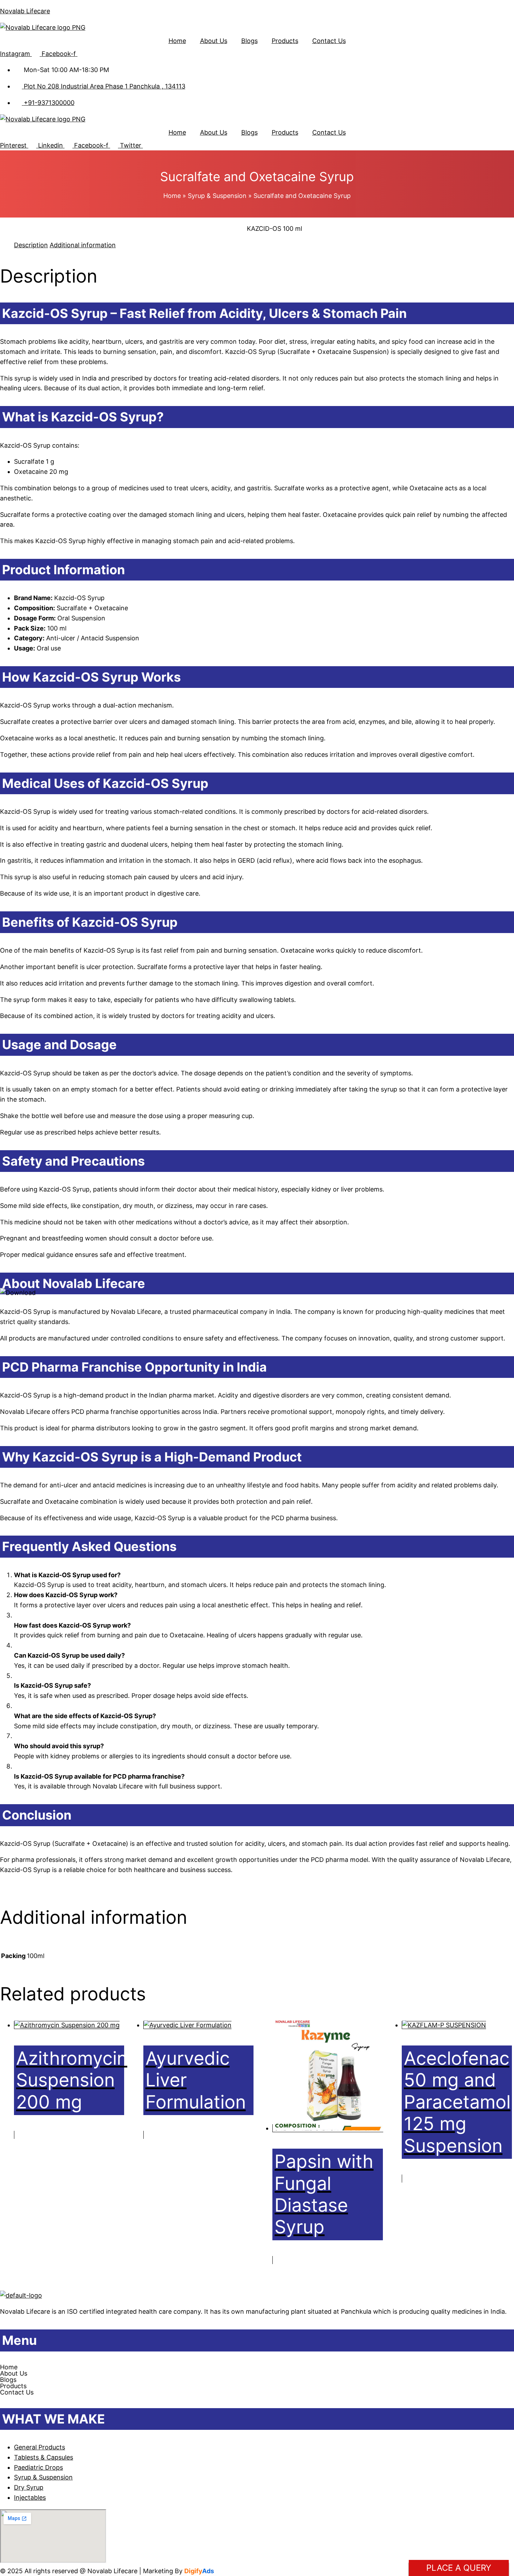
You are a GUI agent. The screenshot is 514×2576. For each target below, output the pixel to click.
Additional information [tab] (83, 245)
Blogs (249, 41)
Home (177, 41)
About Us (214, 41)
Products (285, 41)
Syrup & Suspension (217, 196)
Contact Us (329, 41)
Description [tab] (31, 245)
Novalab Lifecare (25, 11)
